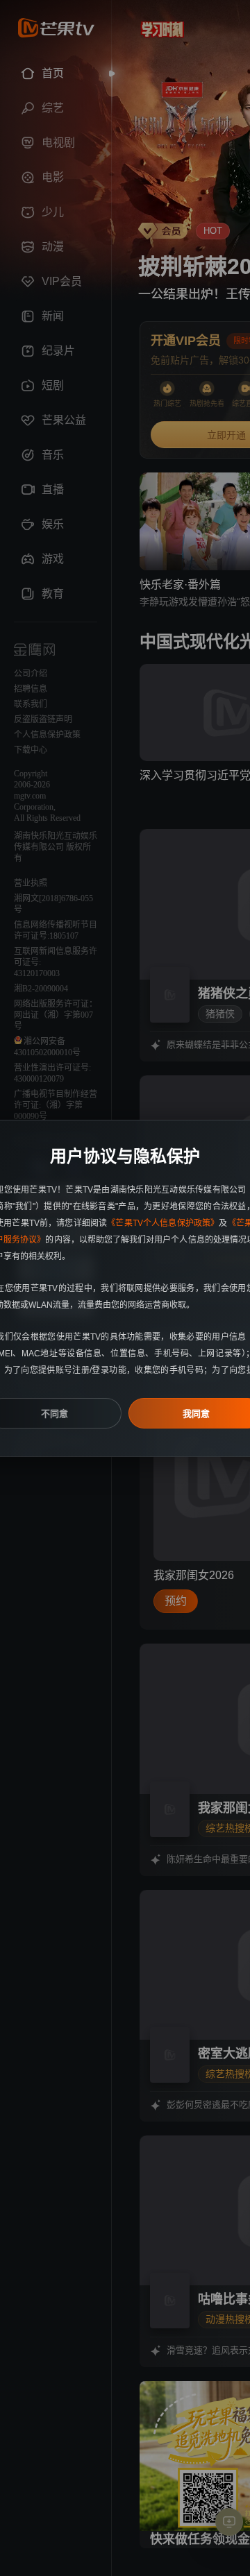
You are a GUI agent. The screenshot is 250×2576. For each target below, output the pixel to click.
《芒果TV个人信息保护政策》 (163, 1223)
